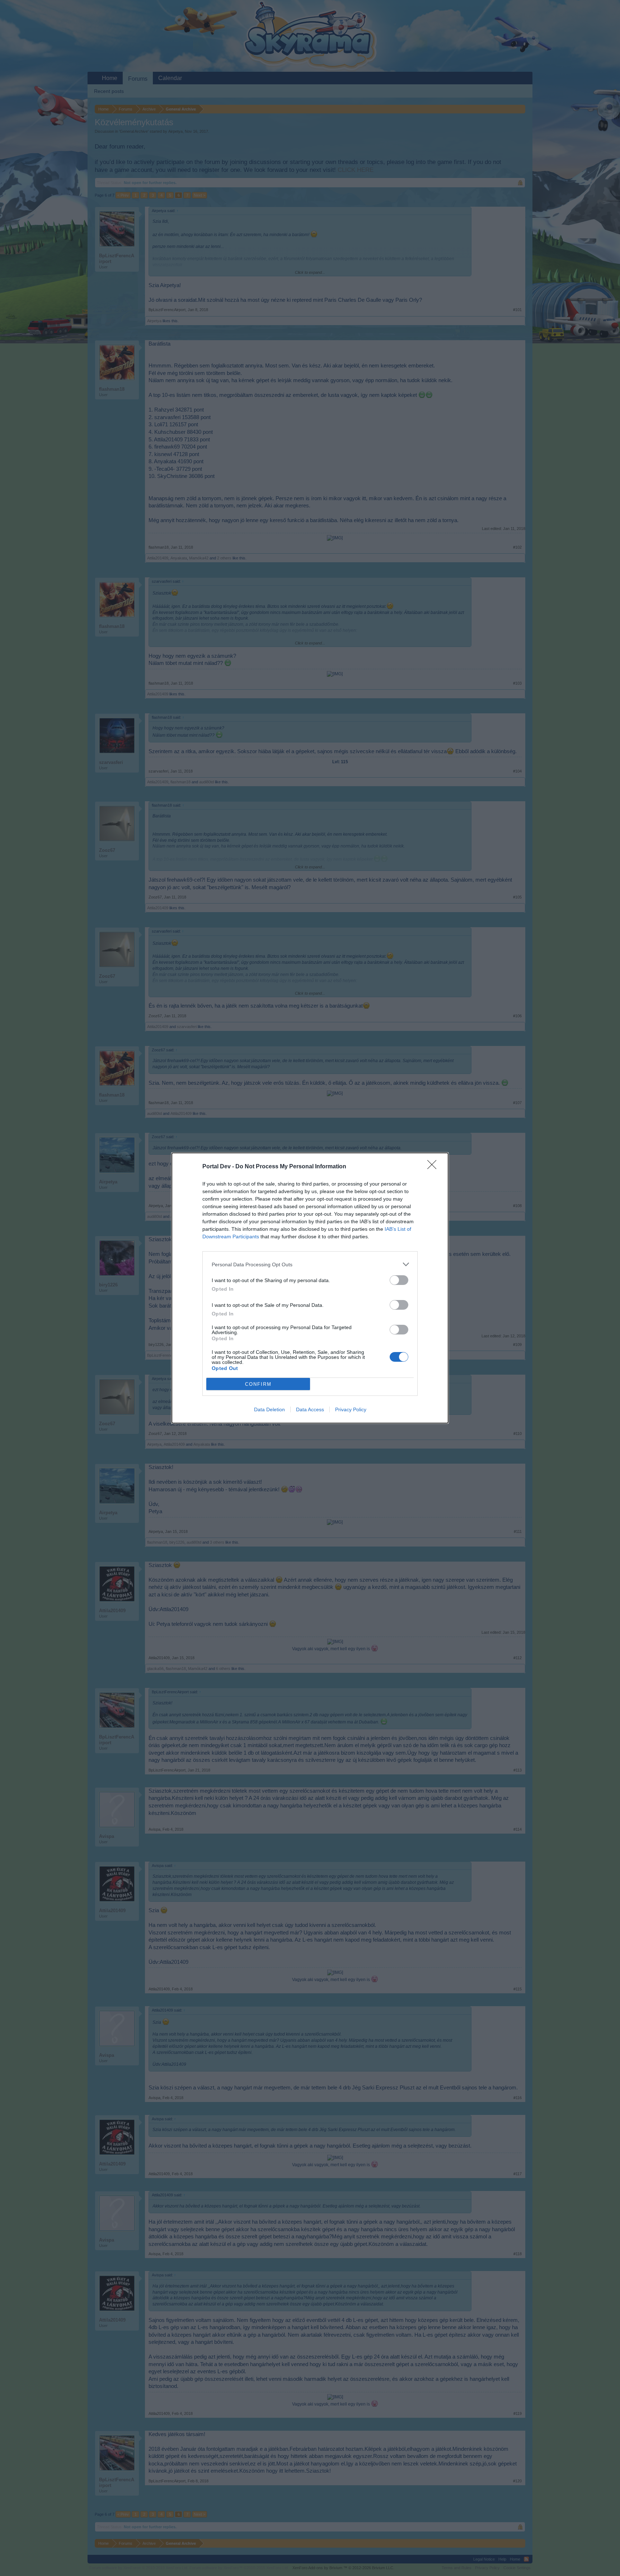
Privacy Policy (351, 1409)
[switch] (399, 1280)
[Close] (434, 1167)
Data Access (310, 1409)
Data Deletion (269, 1409)
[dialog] (310, 1288)
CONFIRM (258, 1384)
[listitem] (310, 1264)
